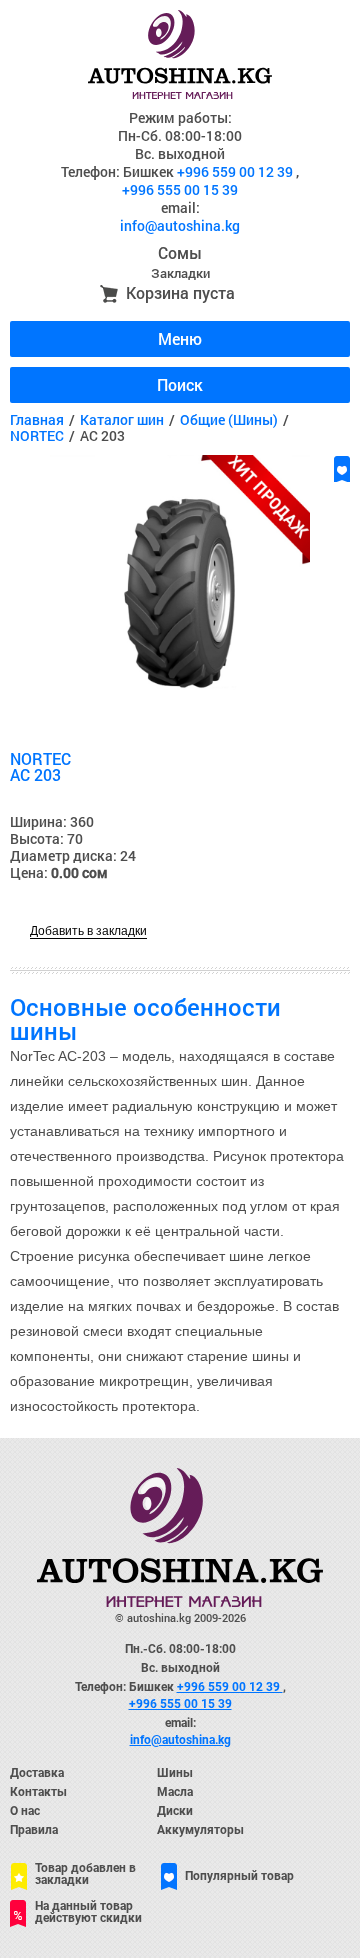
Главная (37, 419)
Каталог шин (122, 419)
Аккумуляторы (200, 1830)
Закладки (180, 273)
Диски (175, 1811)
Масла (175, 1792)
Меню (180, 338)
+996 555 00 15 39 (180, 190)
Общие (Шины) (229, 419)
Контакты (38, 1792)
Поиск (180, 384)
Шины (175, 1773)
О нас (25, 1811)
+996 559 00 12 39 (236, 171)
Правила (34, 1830)
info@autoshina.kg (180, 226)
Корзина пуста (180, 292)
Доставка (37, 1773)
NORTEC (37, 435)
